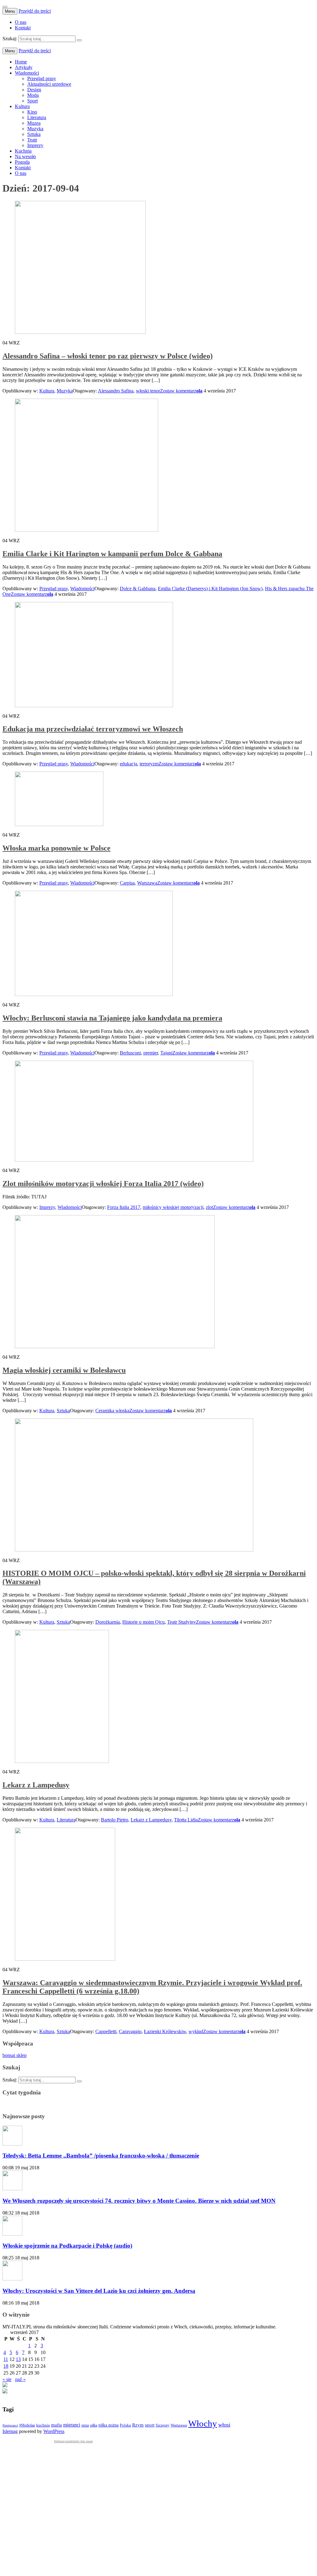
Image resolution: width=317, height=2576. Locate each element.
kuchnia (43, 2425)
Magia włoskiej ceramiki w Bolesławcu (64, 1370)
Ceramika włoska (112, 1411)
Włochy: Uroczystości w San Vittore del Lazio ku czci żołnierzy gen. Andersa (99, 2291)
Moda (33, 95)
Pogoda (22, 162)
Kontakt (23, 28)
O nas (21, 22)
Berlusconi (130, 1053)
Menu (10, 11)
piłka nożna (109, 2425)
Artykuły (24, 67)
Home (21, 62)
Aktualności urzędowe (49, 84)
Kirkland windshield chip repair (74, 2441)
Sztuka (34, 134)
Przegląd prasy (42, 78)
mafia (56, 2425)
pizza (85, 2425)
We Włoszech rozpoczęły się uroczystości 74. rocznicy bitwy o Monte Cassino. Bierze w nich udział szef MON (139, 2201)
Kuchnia (23, 151)
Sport (33, 101)
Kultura (22, 106)
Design (34, 90)
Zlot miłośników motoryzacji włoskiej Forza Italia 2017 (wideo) (103, 1184)
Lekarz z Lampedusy (36, 1785)
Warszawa (147, 883)
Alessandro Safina (116, 391)
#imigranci (10, 2425)
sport (150, 2425)
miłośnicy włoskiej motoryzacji (173, 1207)
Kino (32, 112)
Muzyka (35, 129)
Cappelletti (106, 2031)
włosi (224, 2425)
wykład (196, 2031)
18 (6, 2366)
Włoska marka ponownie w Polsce (56, 848)
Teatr (32, 140)
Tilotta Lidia (186, 1820)
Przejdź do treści (35, 11)
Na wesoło (25, 156)
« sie (7, 2379)
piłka (94, 2425)
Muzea (34, 123)
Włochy (203, 2423)
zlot (209, 1207)
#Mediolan (27, 2425)
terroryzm (149, 764)
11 (6, 2359)
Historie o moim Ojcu (143, 1622)
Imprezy (35, 145)
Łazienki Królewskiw (165, 2031)
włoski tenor (148, 391)
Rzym (138, 2425)
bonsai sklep (15, 2055)
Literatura (37, 117)
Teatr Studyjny (182, 1622)
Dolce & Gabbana (138, 589)
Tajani (166, 1053)
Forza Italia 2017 (124, 1207)
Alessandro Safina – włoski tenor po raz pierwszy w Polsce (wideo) (108, 356)
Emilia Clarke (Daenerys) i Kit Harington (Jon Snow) (210, 589)
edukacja (128, 764)
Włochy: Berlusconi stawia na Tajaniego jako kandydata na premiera (112, 1018)
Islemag (10, 2431)
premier (151, 1053)
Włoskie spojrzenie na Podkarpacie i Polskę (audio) (67, 2246)
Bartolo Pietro (115, 1820)
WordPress (54, 2431)
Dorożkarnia (108, 1622)
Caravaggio (130, 2031)
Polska (125, 2425)
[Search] (79, 40)
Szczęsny (163, 2425)
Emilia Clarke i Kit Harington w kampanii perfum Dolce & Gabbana (112, 554)
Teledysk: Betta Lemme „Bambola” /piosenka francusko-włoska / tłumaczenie (101, 2156)
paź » (20, 2379)
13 (18, 2359)
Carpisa (127, 883)
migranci (72, 2425)
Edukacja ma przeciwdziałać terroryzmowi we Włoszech (93, 729)
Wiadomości (27, 73)
